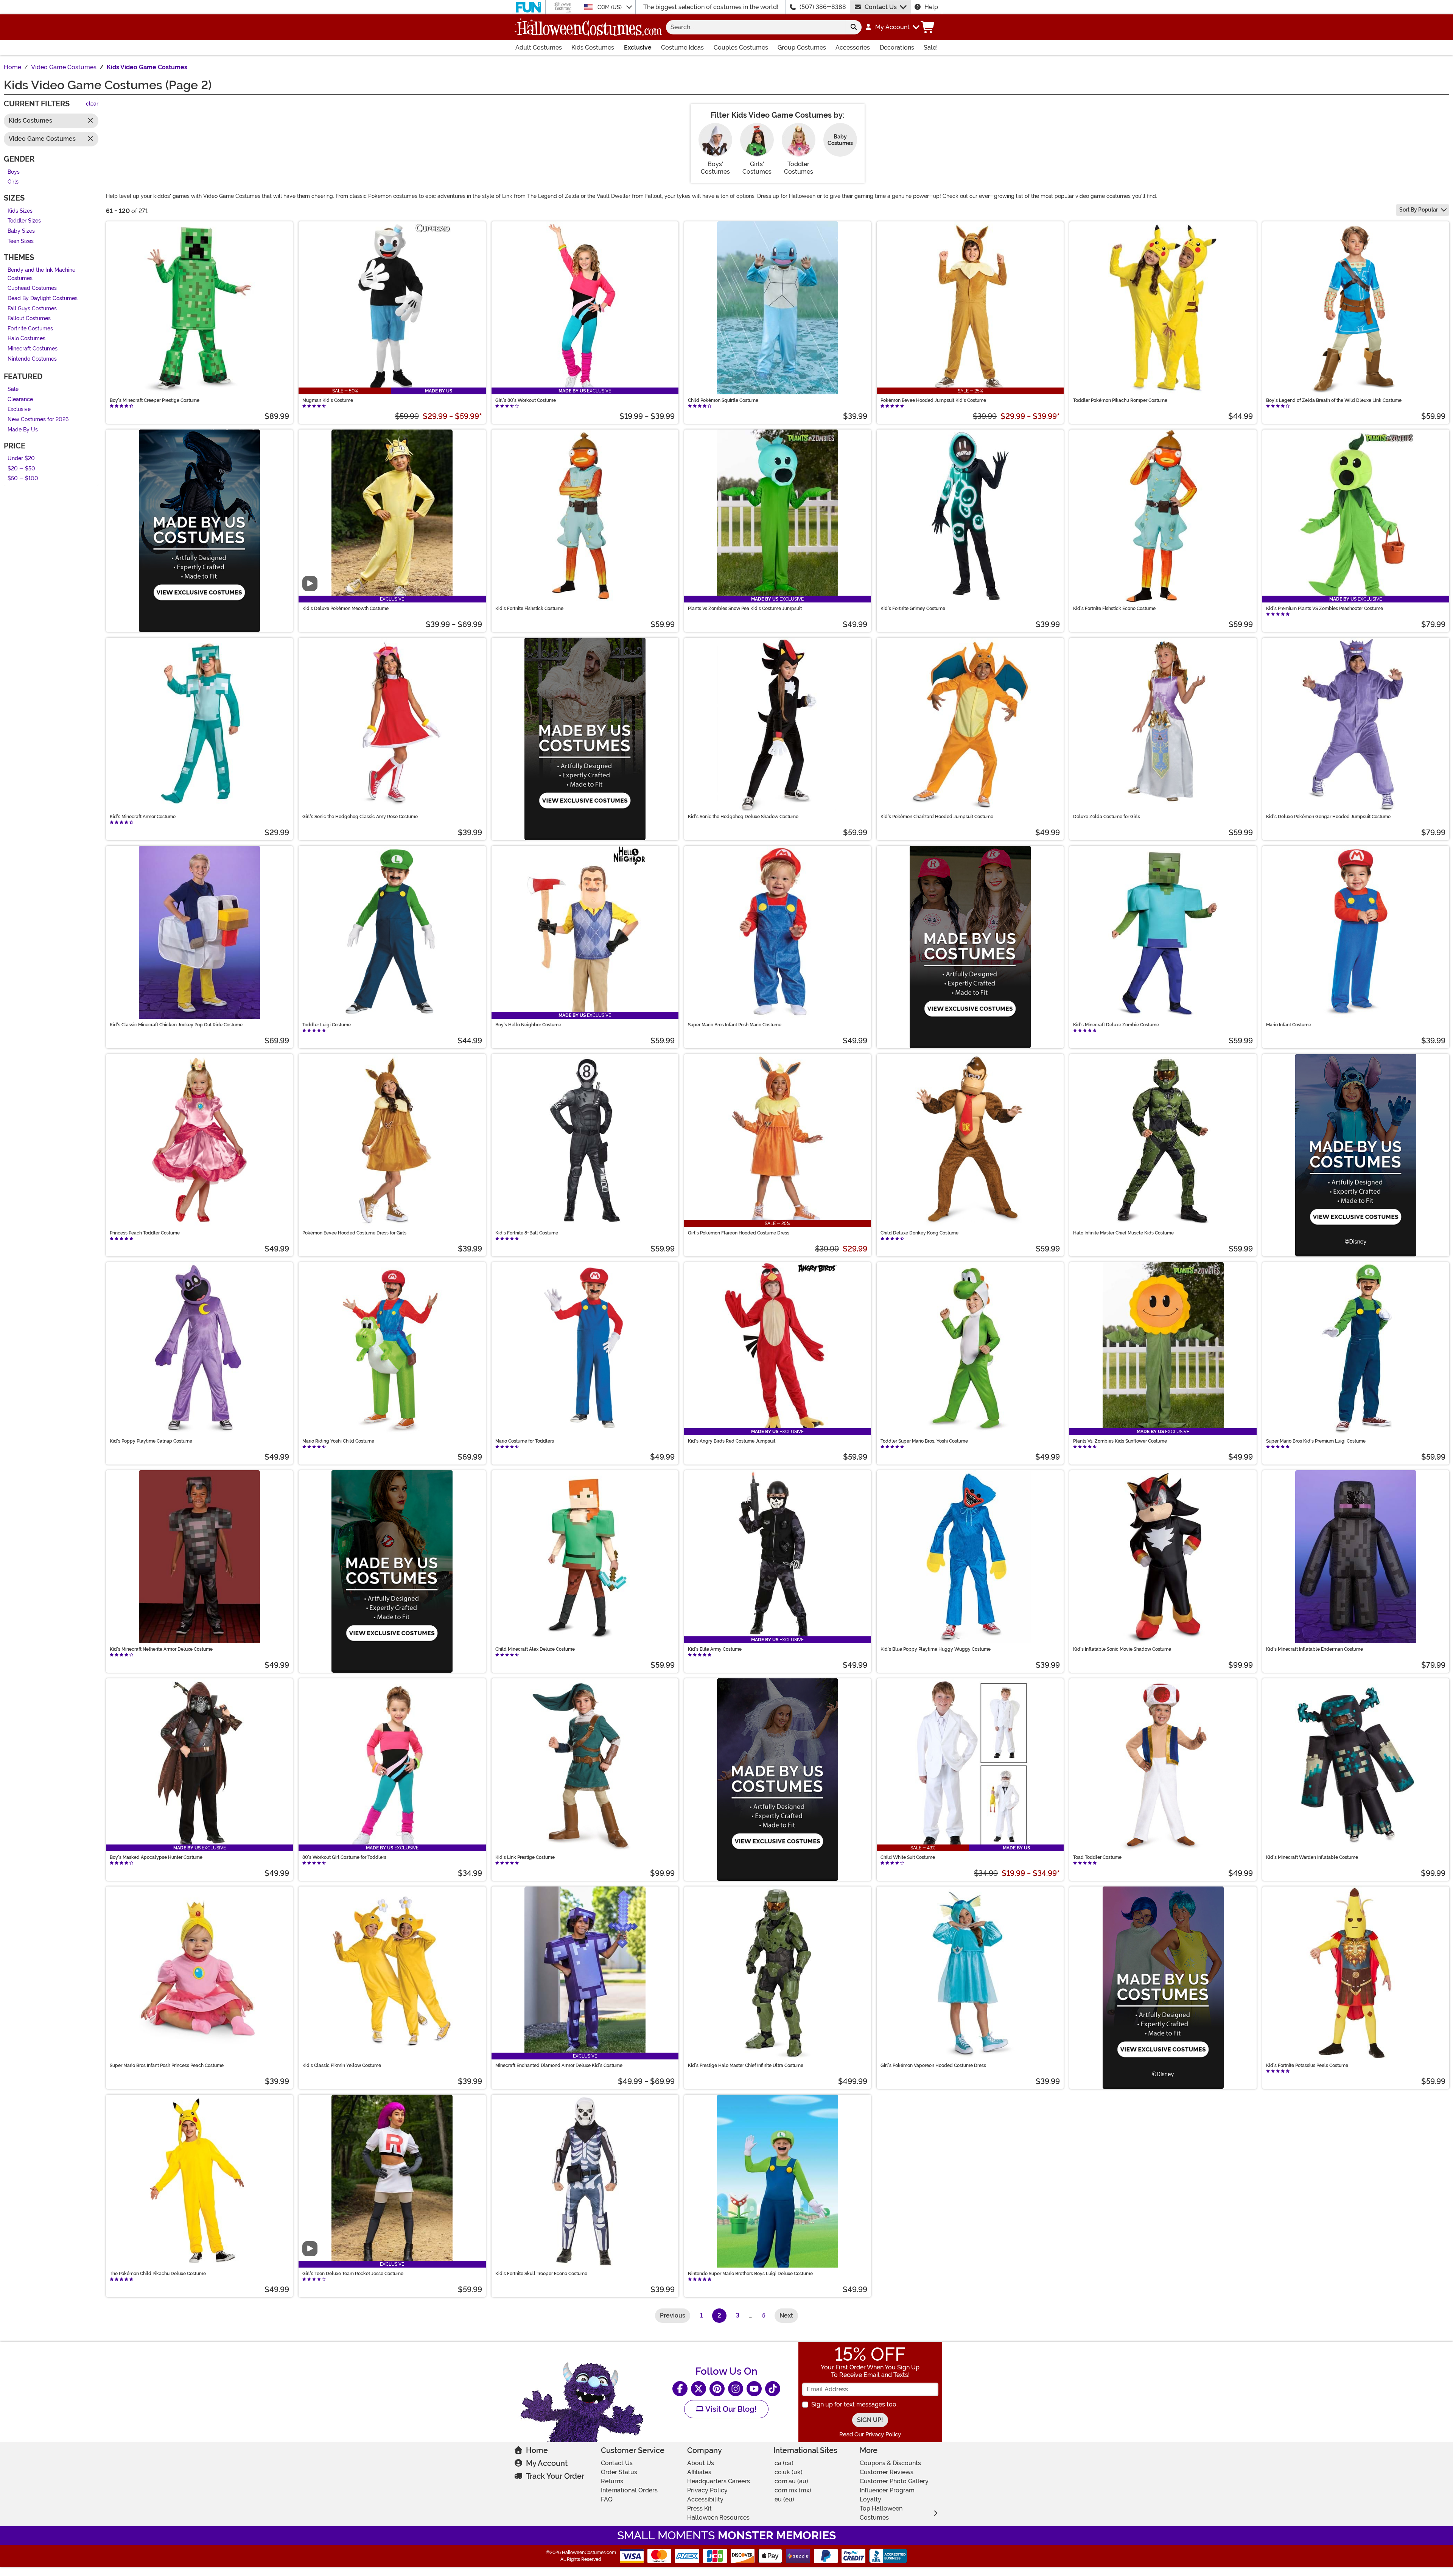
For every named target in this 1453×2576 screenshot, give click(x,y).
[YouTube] (754, 2389)
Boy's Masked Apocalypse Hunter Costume (156, 1857)
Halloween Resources (718, 2518)
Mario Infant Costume (1289, 1025)
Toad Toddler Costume (1097, 1857)
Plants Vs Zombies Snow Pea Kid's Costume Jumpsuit (745, 609)
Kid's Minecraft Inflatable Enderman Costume (1315, 1649)
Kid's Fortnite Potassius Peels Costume (1307, 2065)
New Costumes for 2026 (38, 419)
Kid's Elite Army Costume (715, 1649)
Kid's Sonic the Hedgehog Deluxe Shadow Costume (743, 817)
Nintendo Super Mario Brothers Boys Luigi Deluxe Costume (750, 2274)
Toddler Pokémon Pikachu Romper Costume (1120, 400)
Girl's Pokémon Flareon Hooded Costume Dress (739, 1233)
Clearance (20, 399)
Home (537, 2450)
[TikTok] (773, 2389)
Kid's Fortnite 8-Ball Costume (527, 1233)
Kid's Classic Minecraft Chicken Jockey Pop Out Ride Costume (176, 1025)
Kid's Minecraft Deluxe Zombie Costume (1116, 1025)
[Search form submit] (854, 27)
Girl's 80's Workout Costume (526, 400)
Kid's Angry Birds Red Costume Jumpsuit (732, 1441)
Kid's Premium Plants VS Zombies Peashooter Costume (1325, 609)
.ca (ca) (783, 2463)
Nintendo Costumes (32, 359)
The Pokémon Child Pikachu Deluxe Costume (158, 2274)
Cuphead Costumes (32, 289)
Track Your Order (555, 2476)
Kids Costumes (593, 47)
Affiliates (699, 2472)
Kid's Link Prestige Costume (525, 1857)
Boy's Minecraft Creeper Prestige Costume (155, 400)
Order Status (619, 2472)
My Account (547, 2463)
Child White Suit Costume (908, 1857)
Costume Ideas (682, 47)
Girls (13, 182)
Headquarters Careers (719, 2481)
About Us (701, 2463)
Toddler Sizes (24, 221)
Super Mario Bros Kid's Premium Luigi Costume (1316, 1441)
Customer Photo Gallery (894, 2481)
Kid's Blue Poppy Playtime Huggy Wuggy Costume (936, 1649)
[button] (892, 27)
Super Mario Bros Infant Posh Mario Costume (735, 1025)
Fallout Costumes (29, 319)
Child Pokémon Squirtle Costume (723, 400)
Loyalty (870, 2499)
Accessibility (705, 2499)
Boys (14, 172)
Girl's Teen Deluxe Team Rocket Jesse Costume (353, 2274)
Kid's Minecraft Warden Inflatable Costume (1312, 1857)
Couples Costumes (741, 47)
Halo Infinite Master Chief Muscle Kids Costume (1123, 1233)
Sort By (1419, 210)
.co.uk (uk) (788, 2472)
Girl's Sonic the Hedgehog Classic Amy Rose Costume (360, 817)
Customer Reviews (887, 2472)
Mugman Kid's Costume (328, 400)
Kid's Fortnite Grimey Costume (913, 609)
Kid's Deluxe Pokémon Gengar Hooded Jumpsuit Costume (1328, 817)
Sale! (931, 47)
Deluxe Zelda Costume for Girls (1107, 817)
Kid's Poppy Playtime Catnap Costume (151, 1441)
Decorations (897, 47)
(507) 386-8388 (823, 7)
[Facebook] (680, 2389)
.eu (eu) (784, 2499)
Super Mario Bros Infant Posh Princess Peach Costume (167, 2065)
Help (931, 7)
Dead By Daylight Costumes (43, 298)
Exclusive (638, 47)
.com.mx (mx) (792, 2490)
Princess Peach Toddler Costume (145, 1233)
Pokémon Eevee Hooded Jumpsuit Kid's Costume (933, 400)
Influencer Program (887, 2490)
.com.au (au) (791, 2481)
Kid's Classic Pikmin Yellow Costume (342, 2065)
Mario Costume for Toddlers (525, 1441)
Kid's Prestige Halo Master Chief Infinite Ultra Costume (746, 2065)
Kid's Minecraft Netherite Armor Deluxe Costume (161, 1649)
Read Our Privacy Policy (870, 2434)
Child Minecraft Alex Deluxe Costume (535, 1649)
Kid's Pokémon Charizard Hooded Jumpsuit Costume (937, 817)
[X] (698, 2389)
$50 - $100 (23, 479)
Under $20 (21, 459)
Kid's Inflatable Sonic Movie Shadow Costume (1122, 1649)
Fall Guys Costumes (32, 309)
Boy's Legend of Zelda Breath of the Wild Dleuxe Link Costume (1334, 400)
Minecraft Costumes (33, 349)
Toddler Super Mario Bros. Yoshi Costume (924, 1441)
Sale (13, 390)
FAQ (607, 2499)
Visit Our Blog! (730, 2409)
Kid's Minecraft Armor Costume (143, 817)
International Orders (629, 2490)
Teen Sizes (21, 241)
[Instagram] (736, 2389)
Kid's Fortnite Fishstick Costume (529, 609)
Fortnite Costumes (30, 329)
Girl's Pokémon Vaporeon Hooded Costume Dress (933, 2065)
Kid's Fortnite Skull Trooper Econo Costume (541, 2274)
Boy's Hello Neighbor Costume (528, 1025)
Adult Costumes (539, 47)
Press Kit (699, 2508)
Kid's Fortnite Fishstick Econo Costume (1114, 609)
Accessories (853, 47)
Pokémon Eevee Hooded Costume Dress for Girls (354, 1233)
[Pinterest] (717, 2389)
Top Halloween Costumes (881, 2513)
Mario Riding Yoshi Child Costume (338, 1441)
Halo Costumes (26, 339)
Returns (612, 2481)
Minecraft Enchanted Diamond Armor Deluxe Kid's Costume (559, 2065)
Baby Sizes (21, 231)
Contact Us (881, 7)
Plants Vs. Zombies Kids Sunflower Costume (1120, 1441)
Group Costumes (802, 47)
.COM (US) (610, 7)
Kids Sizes (20, 211)
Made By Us (23, 430)
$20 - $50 (21, 469)
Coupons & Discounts (890, 2463)
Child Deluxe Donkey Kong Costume (919, 1233)
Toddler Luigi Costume (327, 1025)
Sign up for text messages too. (854, 2404)
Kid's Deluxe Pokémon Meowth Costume (345, 609)
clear (92, 104)
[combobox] (756, 27)
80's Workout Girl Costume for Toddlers (344, 1857)
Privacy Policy (707, 2490)
